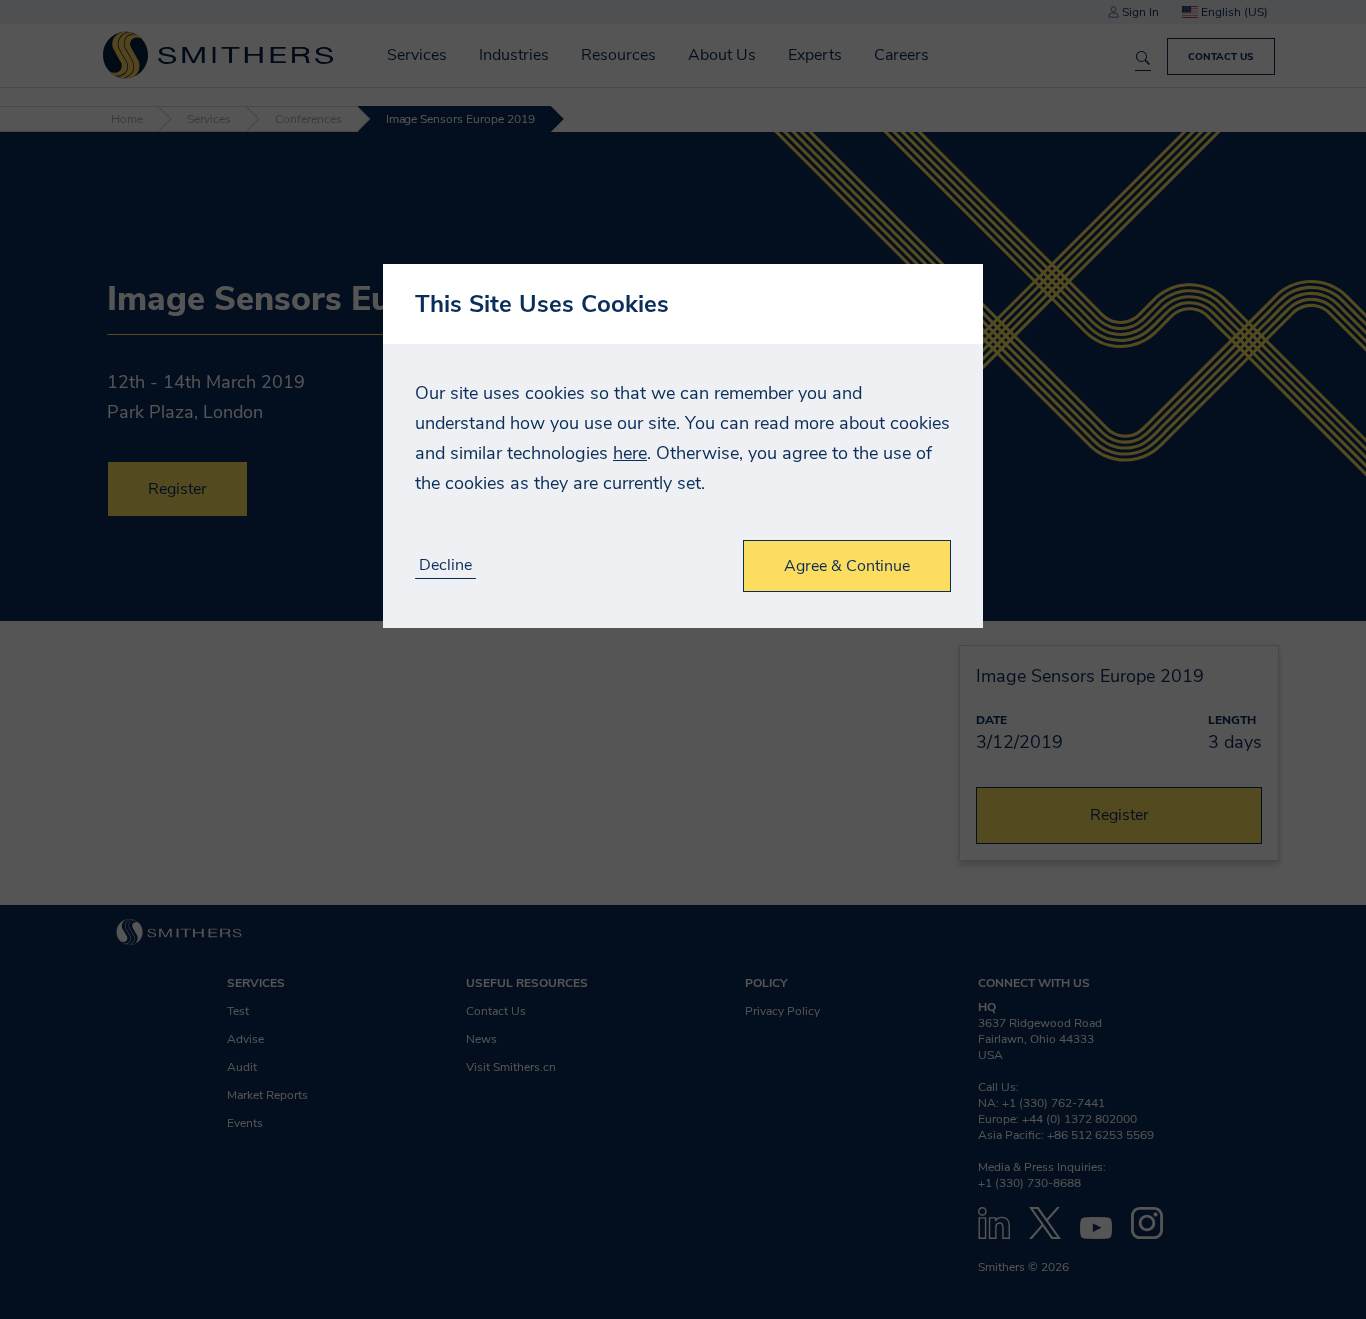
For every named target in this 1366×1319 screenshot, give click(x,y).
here (630, 453)
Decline (445, 565)
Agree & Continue (847, 566)
